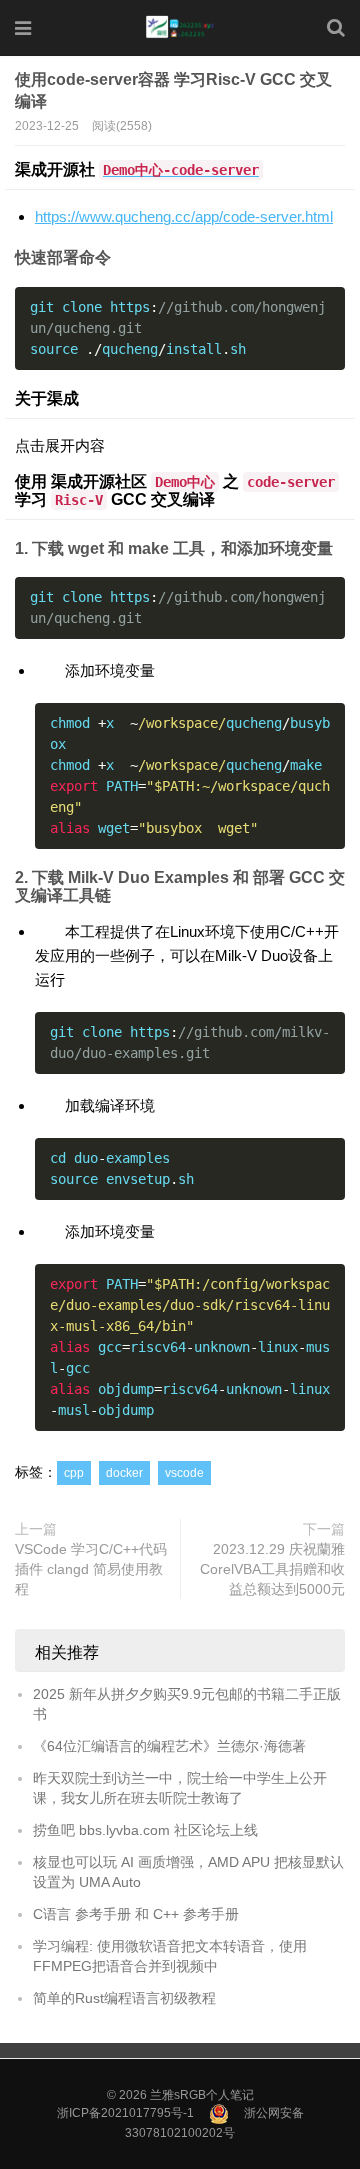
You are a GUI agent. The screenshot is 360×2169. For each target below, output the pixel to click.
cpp (74, 1473)
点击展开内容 (60, 445)
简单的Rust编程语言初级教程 (124, 1998)
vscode (184, 1473)
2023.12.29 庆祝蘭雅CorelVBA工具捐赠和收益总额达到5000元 (272, 1569)
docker (124, 1473)
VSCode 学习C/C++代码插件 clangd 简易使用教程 (91, 1569)
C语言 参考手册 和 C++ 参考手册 (136, 1914)
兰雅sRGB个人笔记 (202, 2095)
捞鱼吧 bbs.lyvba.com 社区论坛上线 (145, 1830)
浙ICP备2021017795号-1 (125, 2113)
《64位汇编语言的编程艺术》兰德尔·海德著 (169, 1746)
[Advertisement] (180, 196)
